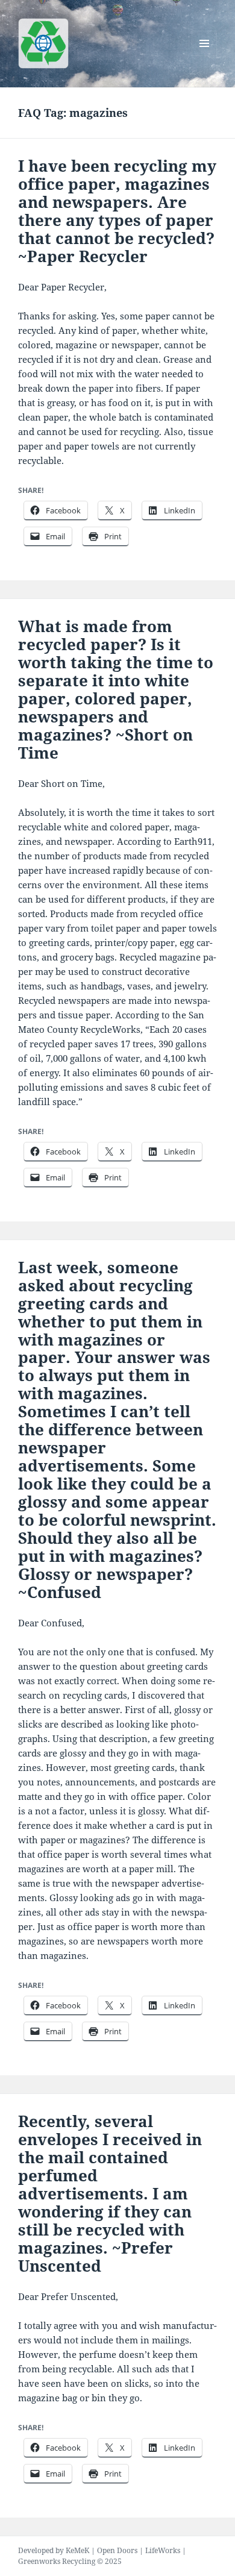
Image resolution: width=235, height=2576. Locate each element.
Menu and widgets (205, 56)
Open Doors (117, 2550)
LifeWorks (163, 2550)
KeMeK (77, 2550)
